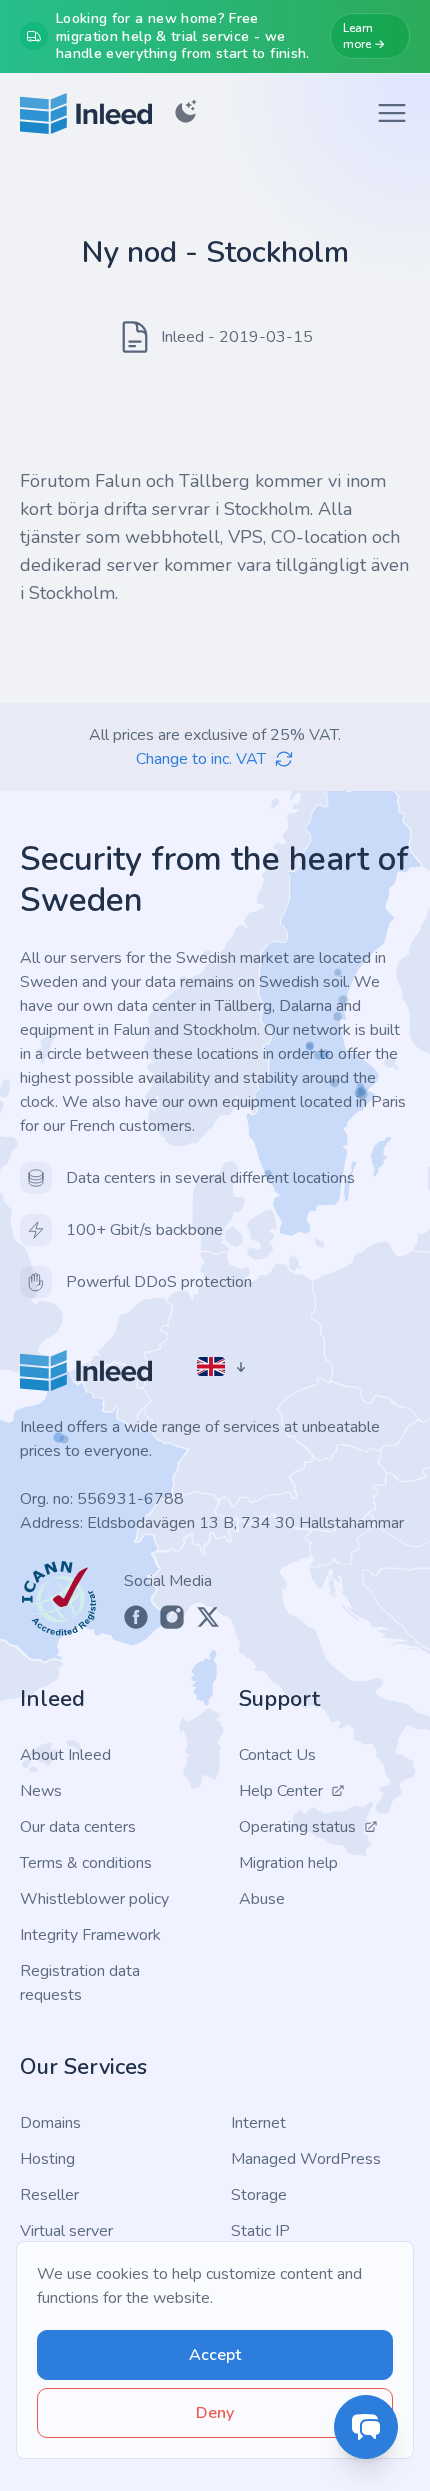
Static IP (260, 2231)
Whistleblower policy (94, 1899)
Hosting (47, 2159)
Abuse (262, 1899)
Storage (259, 2195)
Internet (258, 2123)
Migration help (288, 1863)
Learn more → (364, 36)
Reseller (49, 2195)
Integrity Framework (90, 1935)
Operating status (297, 1827)
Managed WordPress (306, 2159)
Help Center (281, 1791)
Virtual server (66, 2231)
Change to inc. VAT (201, 759)
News (41, 1791)
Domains (50, 2123)
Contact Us (277, 1755)
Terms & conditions (86, 1863)
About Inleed (65, 1755)
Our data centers (78, 1827)
